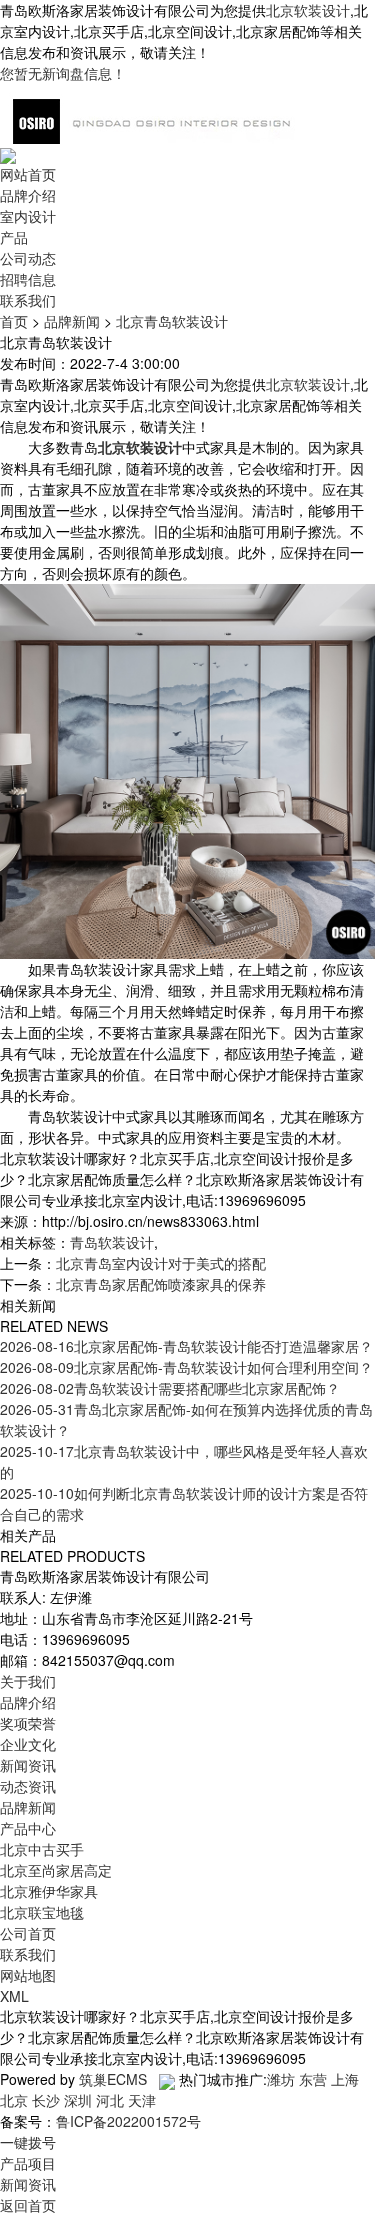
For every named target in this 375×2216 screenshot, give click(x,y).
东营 (313, 2079)
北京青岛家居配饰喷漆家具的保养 (161, 1284)
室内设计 (28, 216)
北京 (14, 2100)
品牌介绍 (28, 195)
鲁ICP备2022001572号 (128, 2121)
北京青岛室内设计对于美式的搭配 (161, 1263)
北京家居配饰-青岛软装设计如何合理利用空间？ (186, 1367)
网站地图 (28, 1975)
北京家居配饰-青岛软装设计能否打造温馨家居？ (186, 1346)
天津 (142, 2100)
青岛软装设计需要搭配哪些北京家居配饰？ (170, 1388)
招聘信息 (28, 279)
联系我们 (28, 300)
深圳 (78, 2100)
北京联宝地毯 (42, 1912)
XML (14, 1996)
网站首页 (28, 174)
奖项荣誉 (28, 1723)
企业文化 (28, 1744)
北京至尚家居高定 (56, 1870)
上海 (345, 2079)
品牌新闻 (72, 321)
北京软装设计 (308, 10)
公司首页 (28, 1933)
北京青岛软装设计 (172, 321)
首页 (14, 321)
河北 (110, 2100)
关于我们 (28, 1681)
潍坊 (281, 2079)
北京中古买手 (42, 1849)
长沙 (46, 2100)
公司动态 (28, 258)
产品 (14, 237)
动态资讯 (28, 1786)
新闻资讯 (28, 1765)
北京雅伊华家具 (49, 1891)
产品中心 (28, 1828)
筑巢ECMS (113, 2079)
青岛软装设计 (112, 1242)
